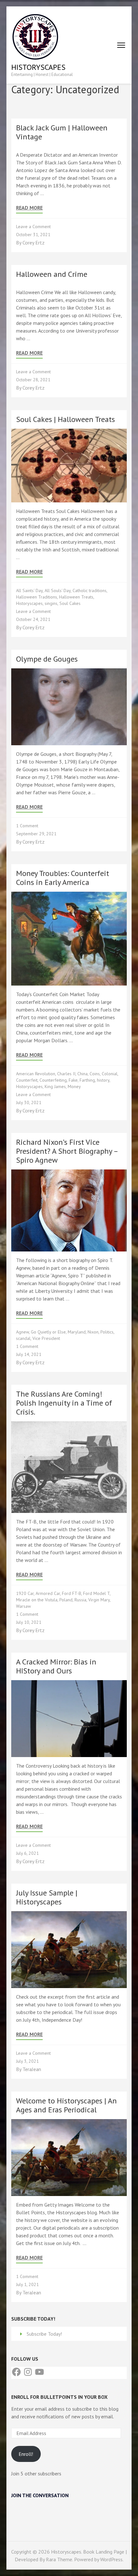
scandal (23, 1338)
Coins (95, 1074)
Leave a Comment (33, 227)
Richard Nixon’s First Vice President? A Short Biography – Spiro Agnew (67, 1151)
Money (74, 1086)
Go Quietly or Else (48, 1332)
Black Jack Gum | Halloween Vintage (62, 132)
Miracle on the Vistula (37, 1600)
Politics (107, 1332)
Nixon (93, 1332)
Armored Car (48, 1593)
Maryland (77, 1332)
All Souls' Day (58, 590)
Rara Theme (59, 2559)
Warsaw (23, 1606)
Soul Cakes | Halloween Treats (65, 419)
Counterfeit (27, 1080)
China (82, 1074)
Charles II (66, 1074)
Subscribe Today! (44, 2334)
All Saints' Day (29, 590)
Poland (66, 1600)
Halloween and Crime (52, 274)
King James (55, 1086)
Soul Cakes (70, 603)
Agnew (22, 1332)
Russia (80, 1600)
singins (51, 603)
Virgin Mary (99, 1600)
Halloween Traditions (37, 597)
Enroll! (26, 2454)
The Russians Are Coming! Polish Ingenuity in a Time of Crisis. (64, 1403)
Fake (73, 1080)
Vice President (46, 1338)
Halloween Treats (76, 597)
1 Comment (27, 826)
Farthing (87, 1080)
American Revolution (36, 1074)
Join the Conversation (40, 2495)
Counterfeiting (53, 1080)
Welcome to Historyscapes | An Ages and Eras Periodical (66, 2105)
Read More (29, 208)
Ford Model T (96, 1593)
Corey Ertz (34, 243)
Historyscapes (38, 67)
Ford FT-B (72, 1593)
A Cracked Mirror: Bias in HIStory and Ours (56, 1666)
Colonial (110, 1074)
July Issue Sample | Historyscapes (47, 1897)
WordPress (111, 2559)
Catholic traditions (90, 590)
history (103, 1080)
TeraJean (32, 2069)
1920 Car (25, 1593)
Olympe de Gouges (47, 659)
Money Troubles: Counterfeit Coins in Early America (63, 878)
